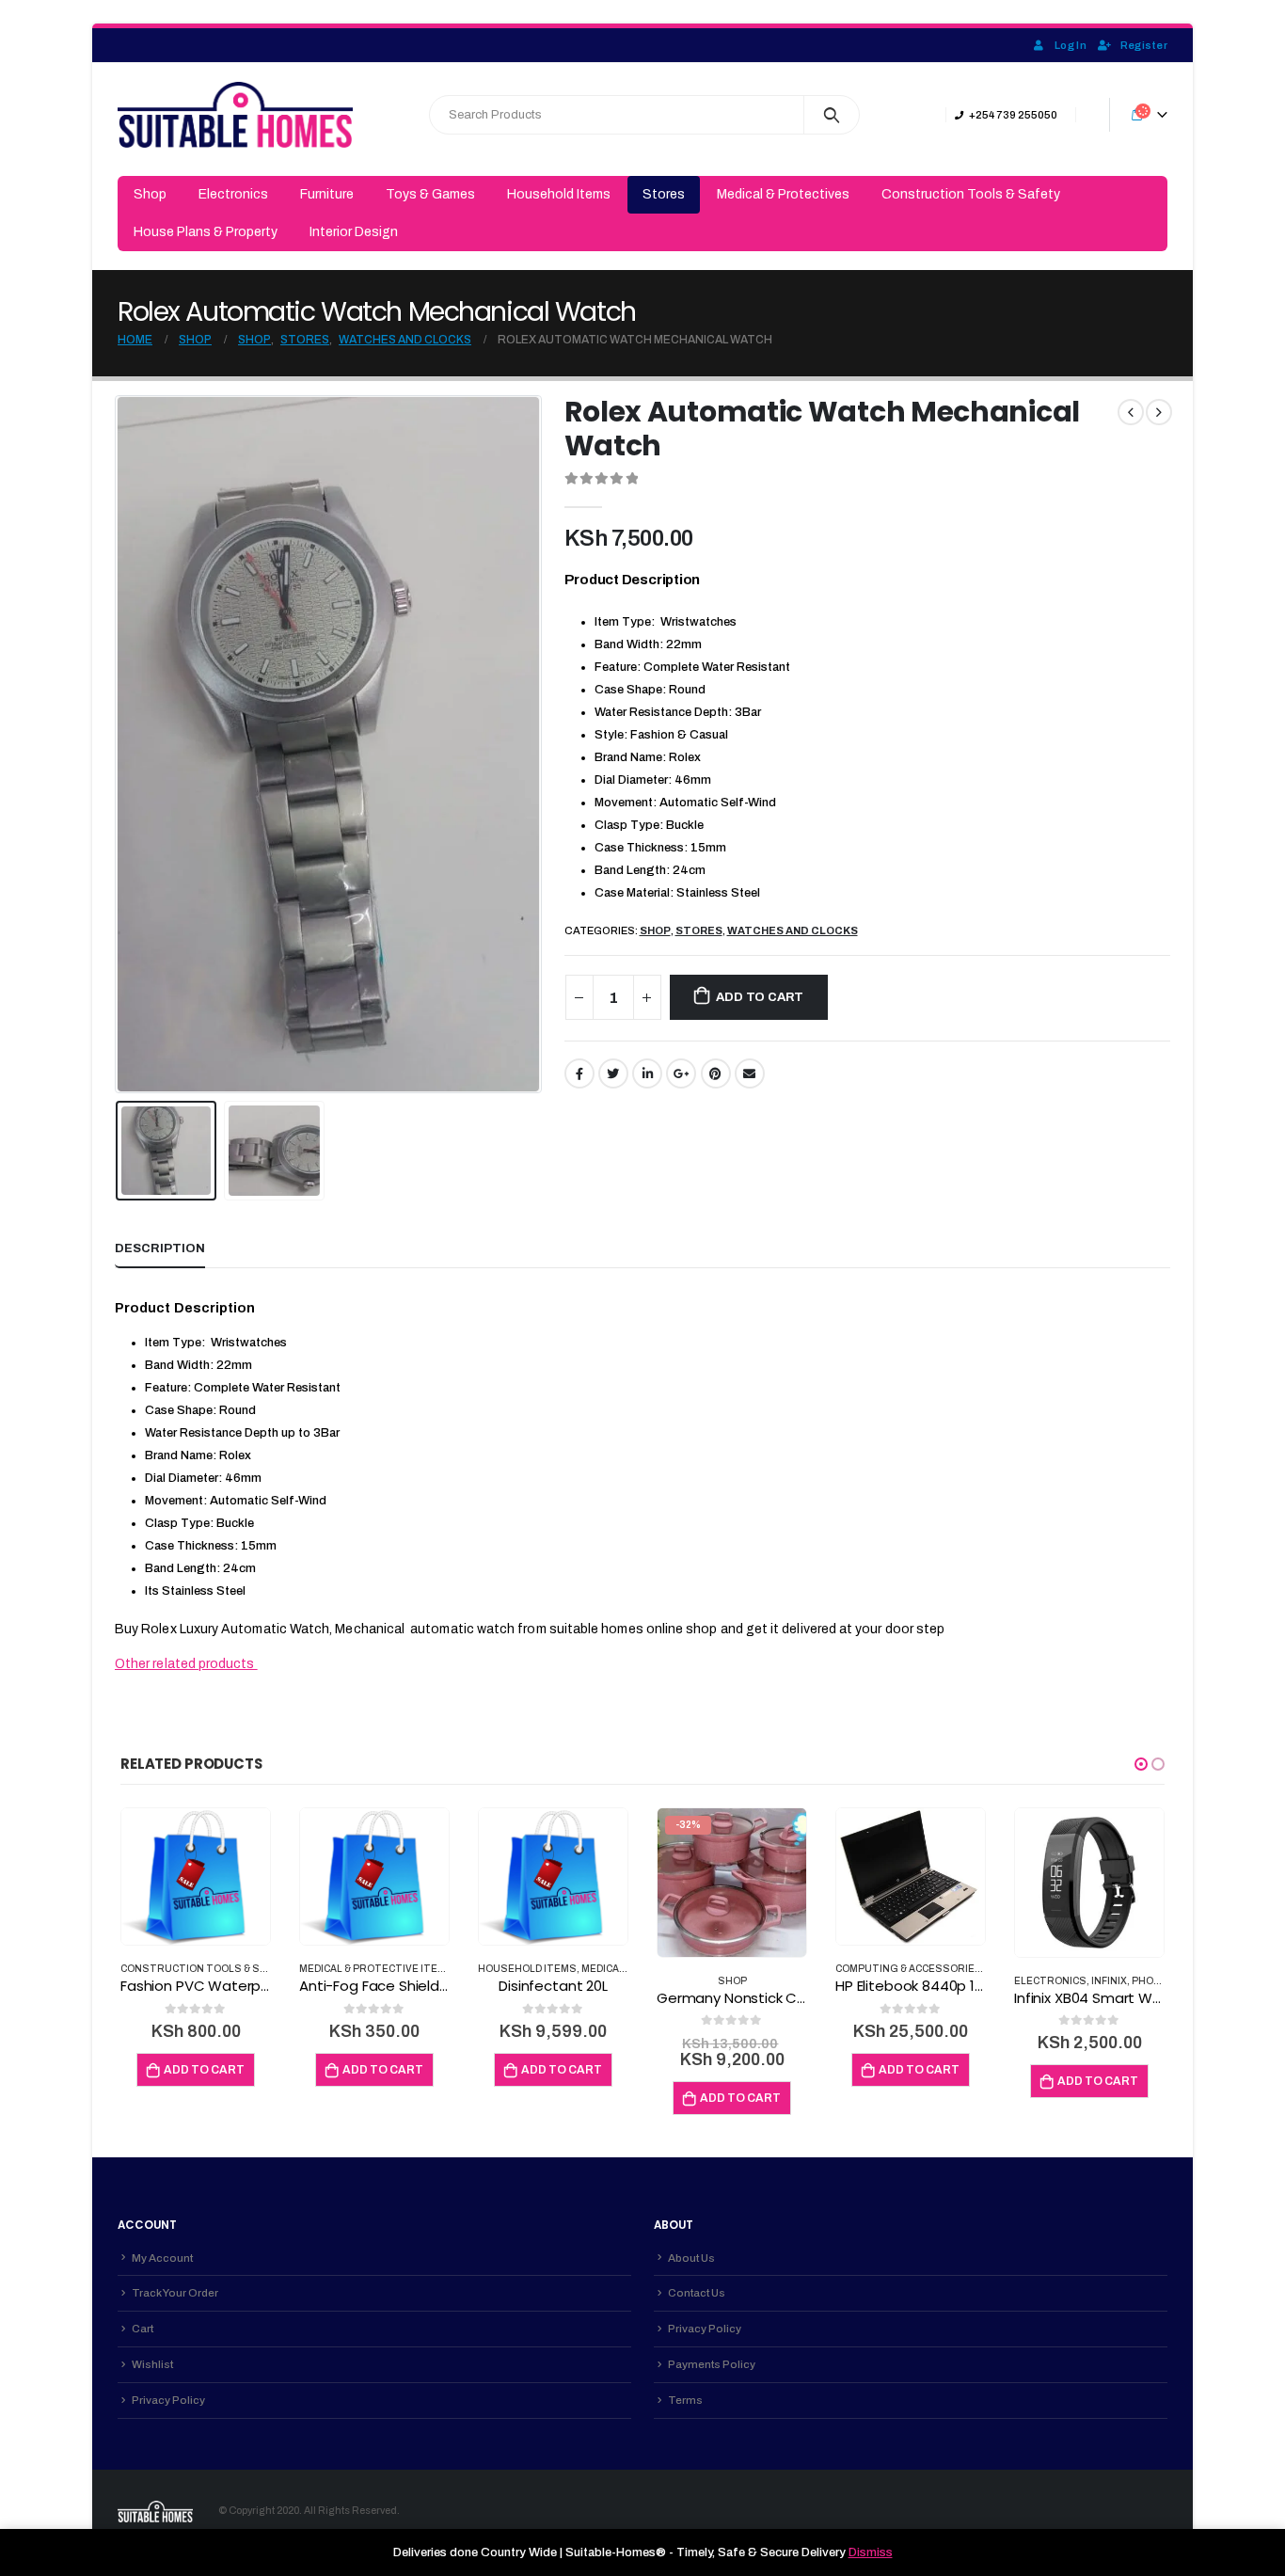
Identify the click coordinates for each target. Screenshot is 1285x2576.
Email (750, 1073)
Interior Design (354, 232)
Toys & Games (430, 194)
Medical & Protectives (783, 194)
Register (1144, 45)
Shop (150, 194)
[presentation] (119, 744)
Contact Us (697, 2293)
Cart (143, 2329)
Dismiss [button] (871, 2552)
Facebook (579, 1073)
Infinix (1109, 1981)
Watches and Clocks (793, 930)
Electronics (233, 194)
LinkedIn (647, 1073)
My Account (162, 2258)
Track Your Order (175, 2293)
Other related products (186, 1664)
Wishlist (152, 2364)
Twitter (613, 1073)
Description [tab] (160, 1248)
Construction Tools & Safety (971, 194)
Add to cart (760, 997)
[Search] (832, 115)
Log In (1071, 45)
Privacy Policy (168, 2400)
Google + (681, 1073)
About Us (691, 2258)
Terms (685, 2400)
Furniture (327, 194)
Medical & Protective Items (376, 1969)
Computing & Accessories (909, 1969)
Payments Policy (712, 2364)
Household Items (559, 194)
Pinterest (716, 1073)
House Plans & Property (206, 232)
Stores (664, 194)
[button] (1141, 1764)
